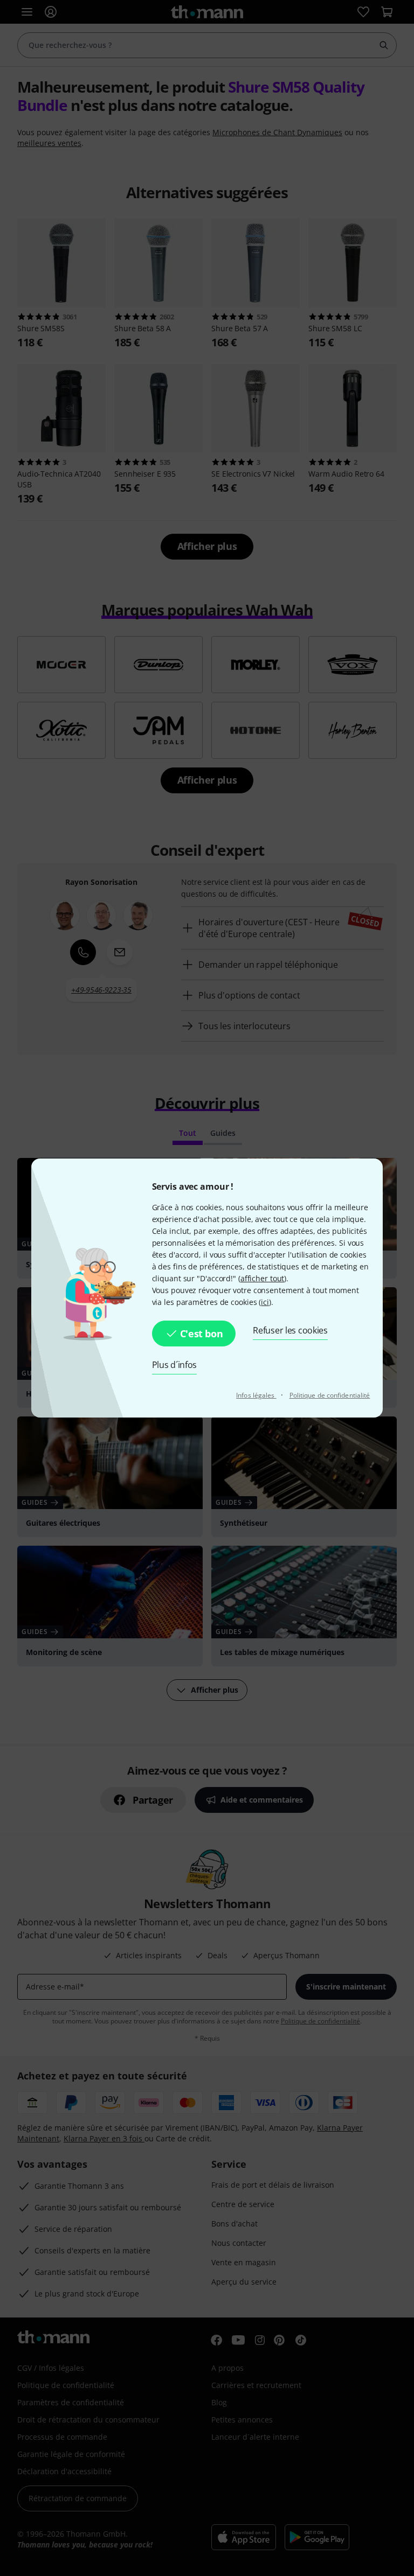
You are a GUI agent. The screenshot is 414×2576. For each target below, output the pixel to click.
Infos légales (256, 1395)
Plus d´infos (175, 1365)
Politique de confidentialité (330, 1395)
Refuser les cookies (290, 1330)
